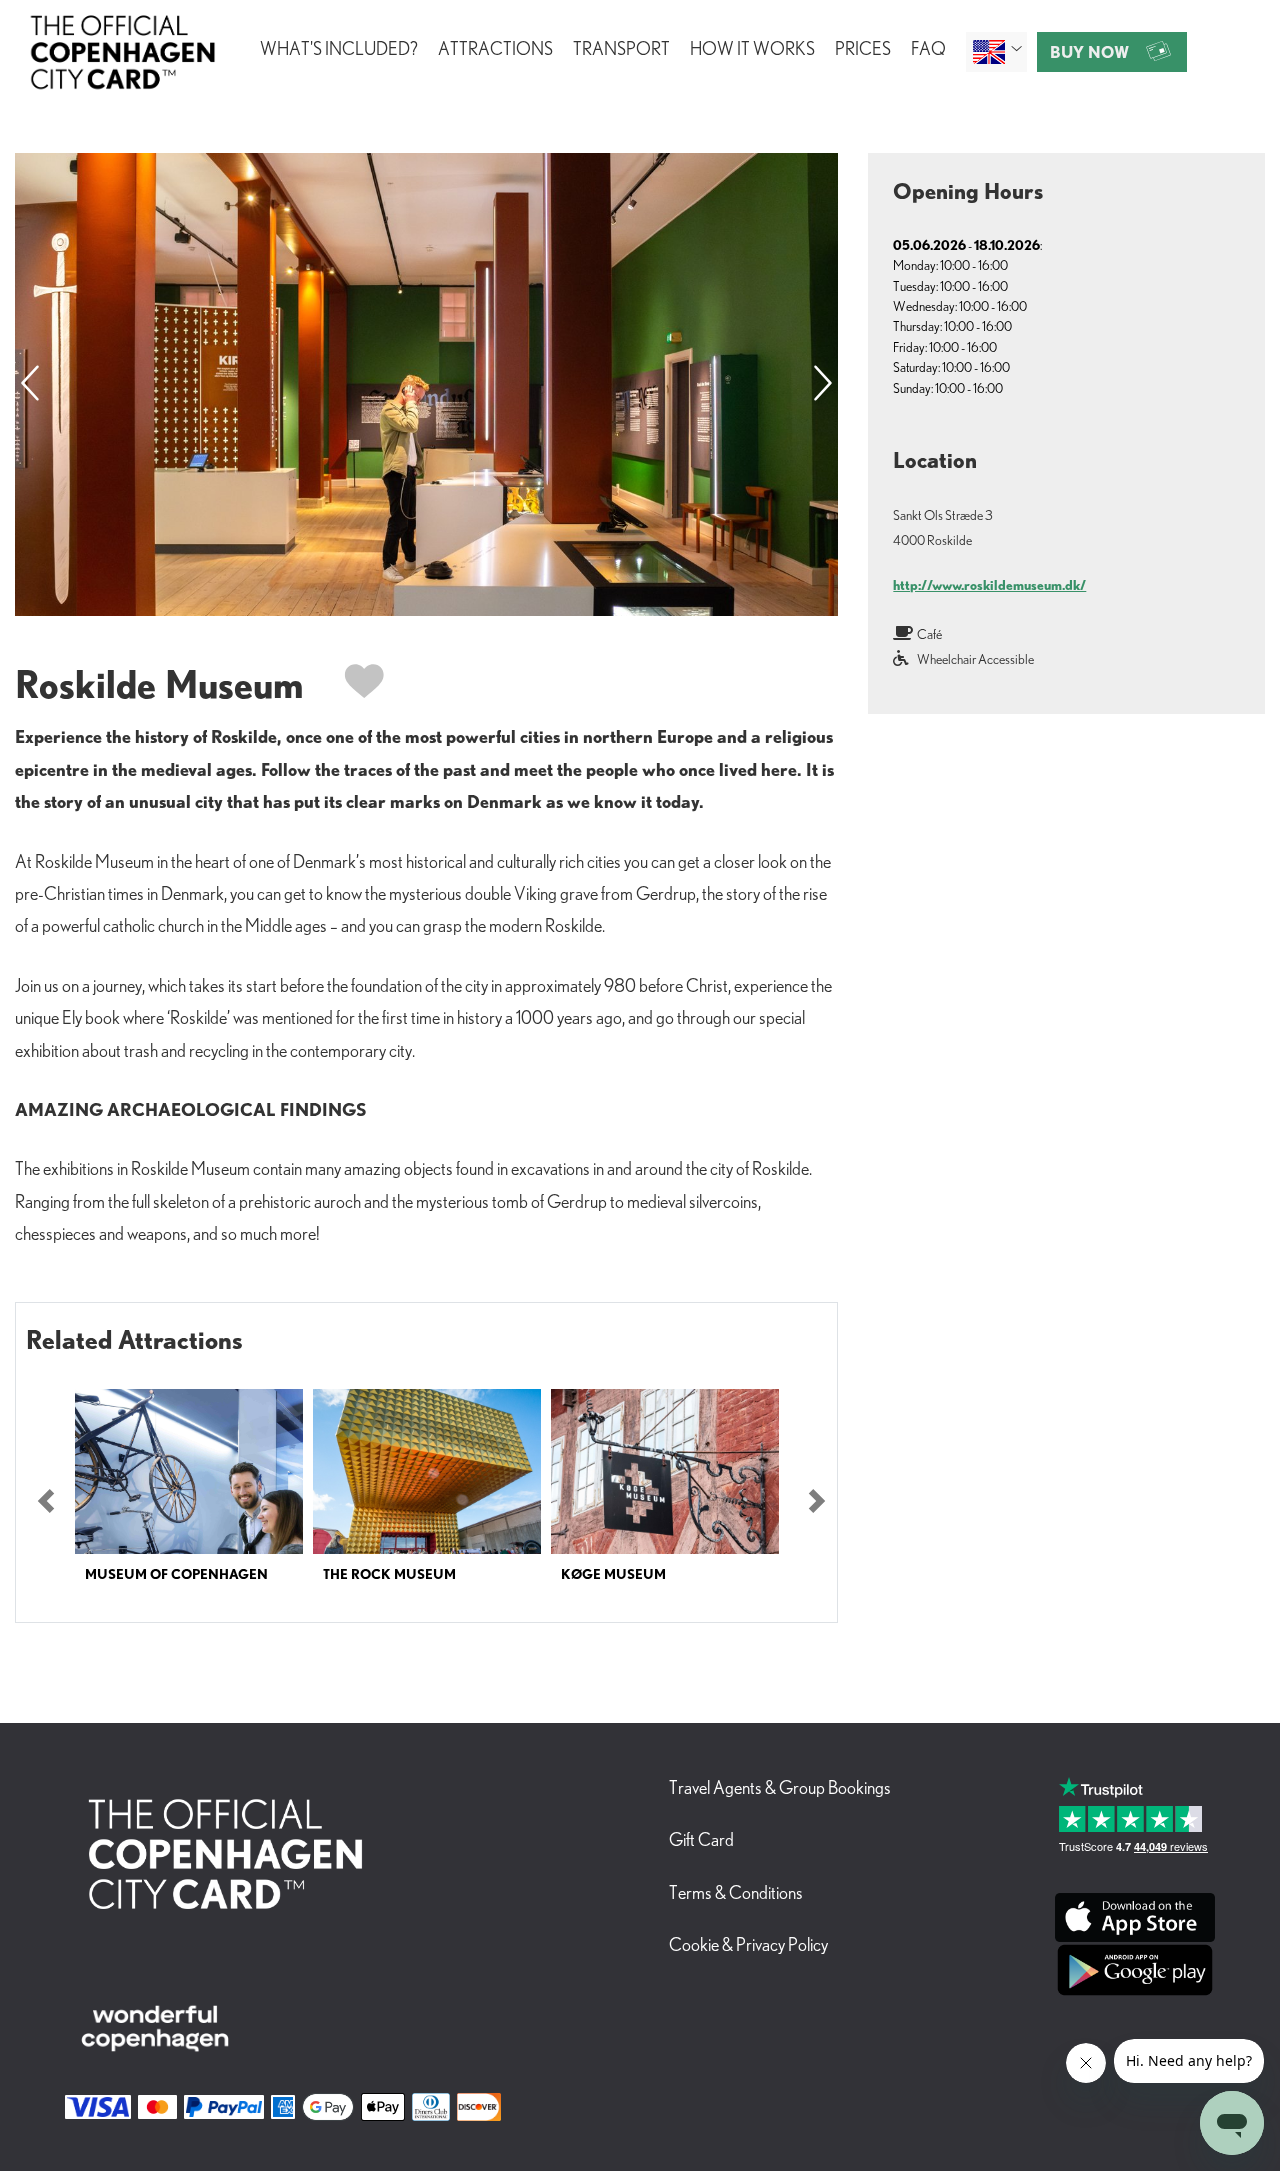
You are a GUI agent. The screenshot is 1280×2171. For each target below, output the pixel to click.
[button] (46, 1501)
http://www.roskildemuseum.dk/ (989, 585)
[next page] (823, 384)
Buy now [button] (1089, 52)
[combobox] (996, 52)
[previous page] (30, 384)
